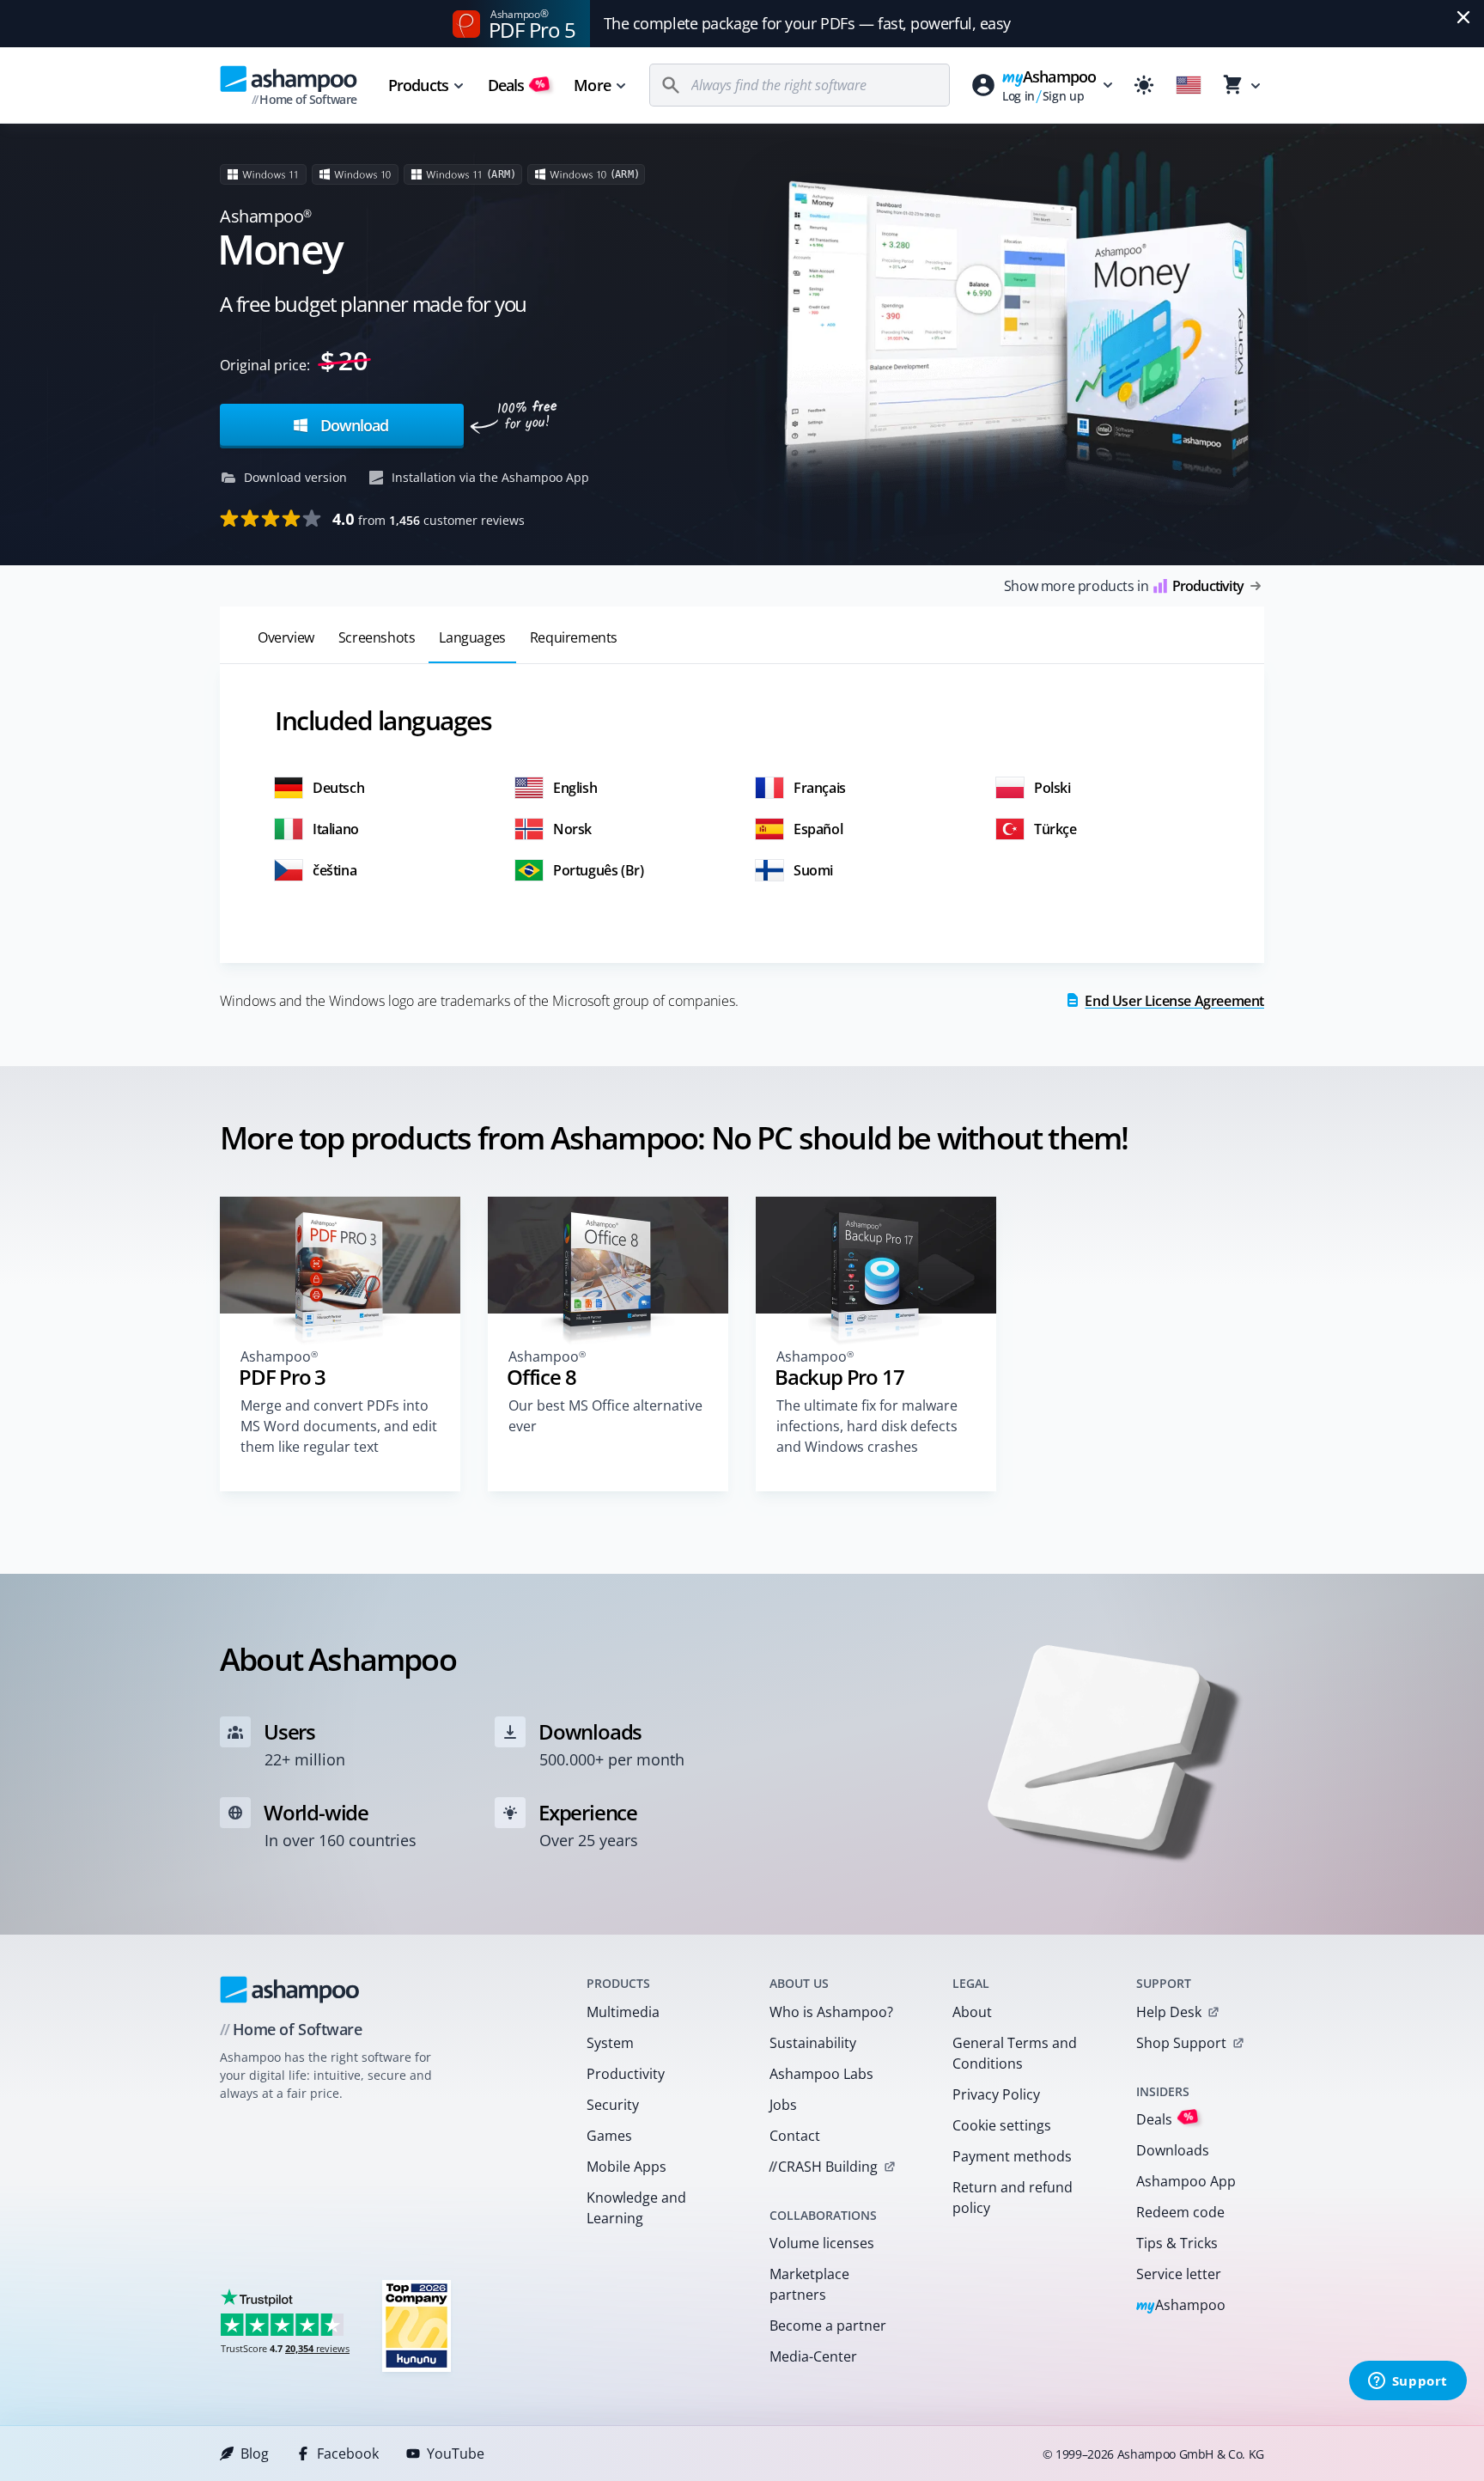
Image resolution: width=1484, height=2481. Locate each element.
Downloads (1173, 2150)
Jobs (783, 2105)
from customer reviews (429, 519)
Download (352, 425)
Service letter (1179, 2274)
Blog (255, 2454)
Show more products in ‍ (1124, 586)
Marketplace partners (809, 2284)
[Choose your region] (1189, 85)
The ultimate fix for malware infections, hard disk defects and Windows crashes (867, 1426)
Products (418, 85)
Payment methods (1012, 2156)
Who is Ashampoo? (831, 2012)
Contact (795, 2136)
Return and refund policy (1013, 2198)
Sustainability (813, 2043)
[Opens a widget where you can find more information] (1408, 2382)
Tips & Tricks (1177, 2243)
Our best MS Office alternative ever (605, 1416)
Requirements (574, 637)
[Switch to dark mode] (1144, 85)
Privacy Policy (996, 2094)
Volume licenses (822, 2243)
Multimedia (623, 2012)
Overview (286, 637)
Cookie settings (1002, 2125)
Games (609, 2136)
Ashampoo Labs (821, 2074)
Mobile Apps (626, 2167)
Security (613, 2105)
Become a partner (828, 2326)
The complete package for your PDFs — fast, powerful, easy (807, 23)
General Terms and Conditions (1015, 2053)
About (972, 2012)
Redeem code (1180, 2212)
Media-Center (813, 2356)
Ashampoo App (1186, 2181)
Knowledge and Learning (636, 2208)
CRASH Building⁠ (823, 2167)
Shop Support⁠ (1181, 2043)
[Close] (1463, 17)
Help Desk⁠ (1169, 2012)
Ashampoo (1181, 2306)
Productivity (626, 2074)
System (610, 2043)
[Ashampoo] (290, 1990)
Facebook (348, 2454)
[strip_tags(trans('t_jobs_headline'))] (417, 2325)
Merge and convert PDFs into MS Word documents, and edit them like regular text (339, 1426)
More (592, 85)
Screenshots (377, 637)
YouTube (456, 2454)
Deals (517, 85)
